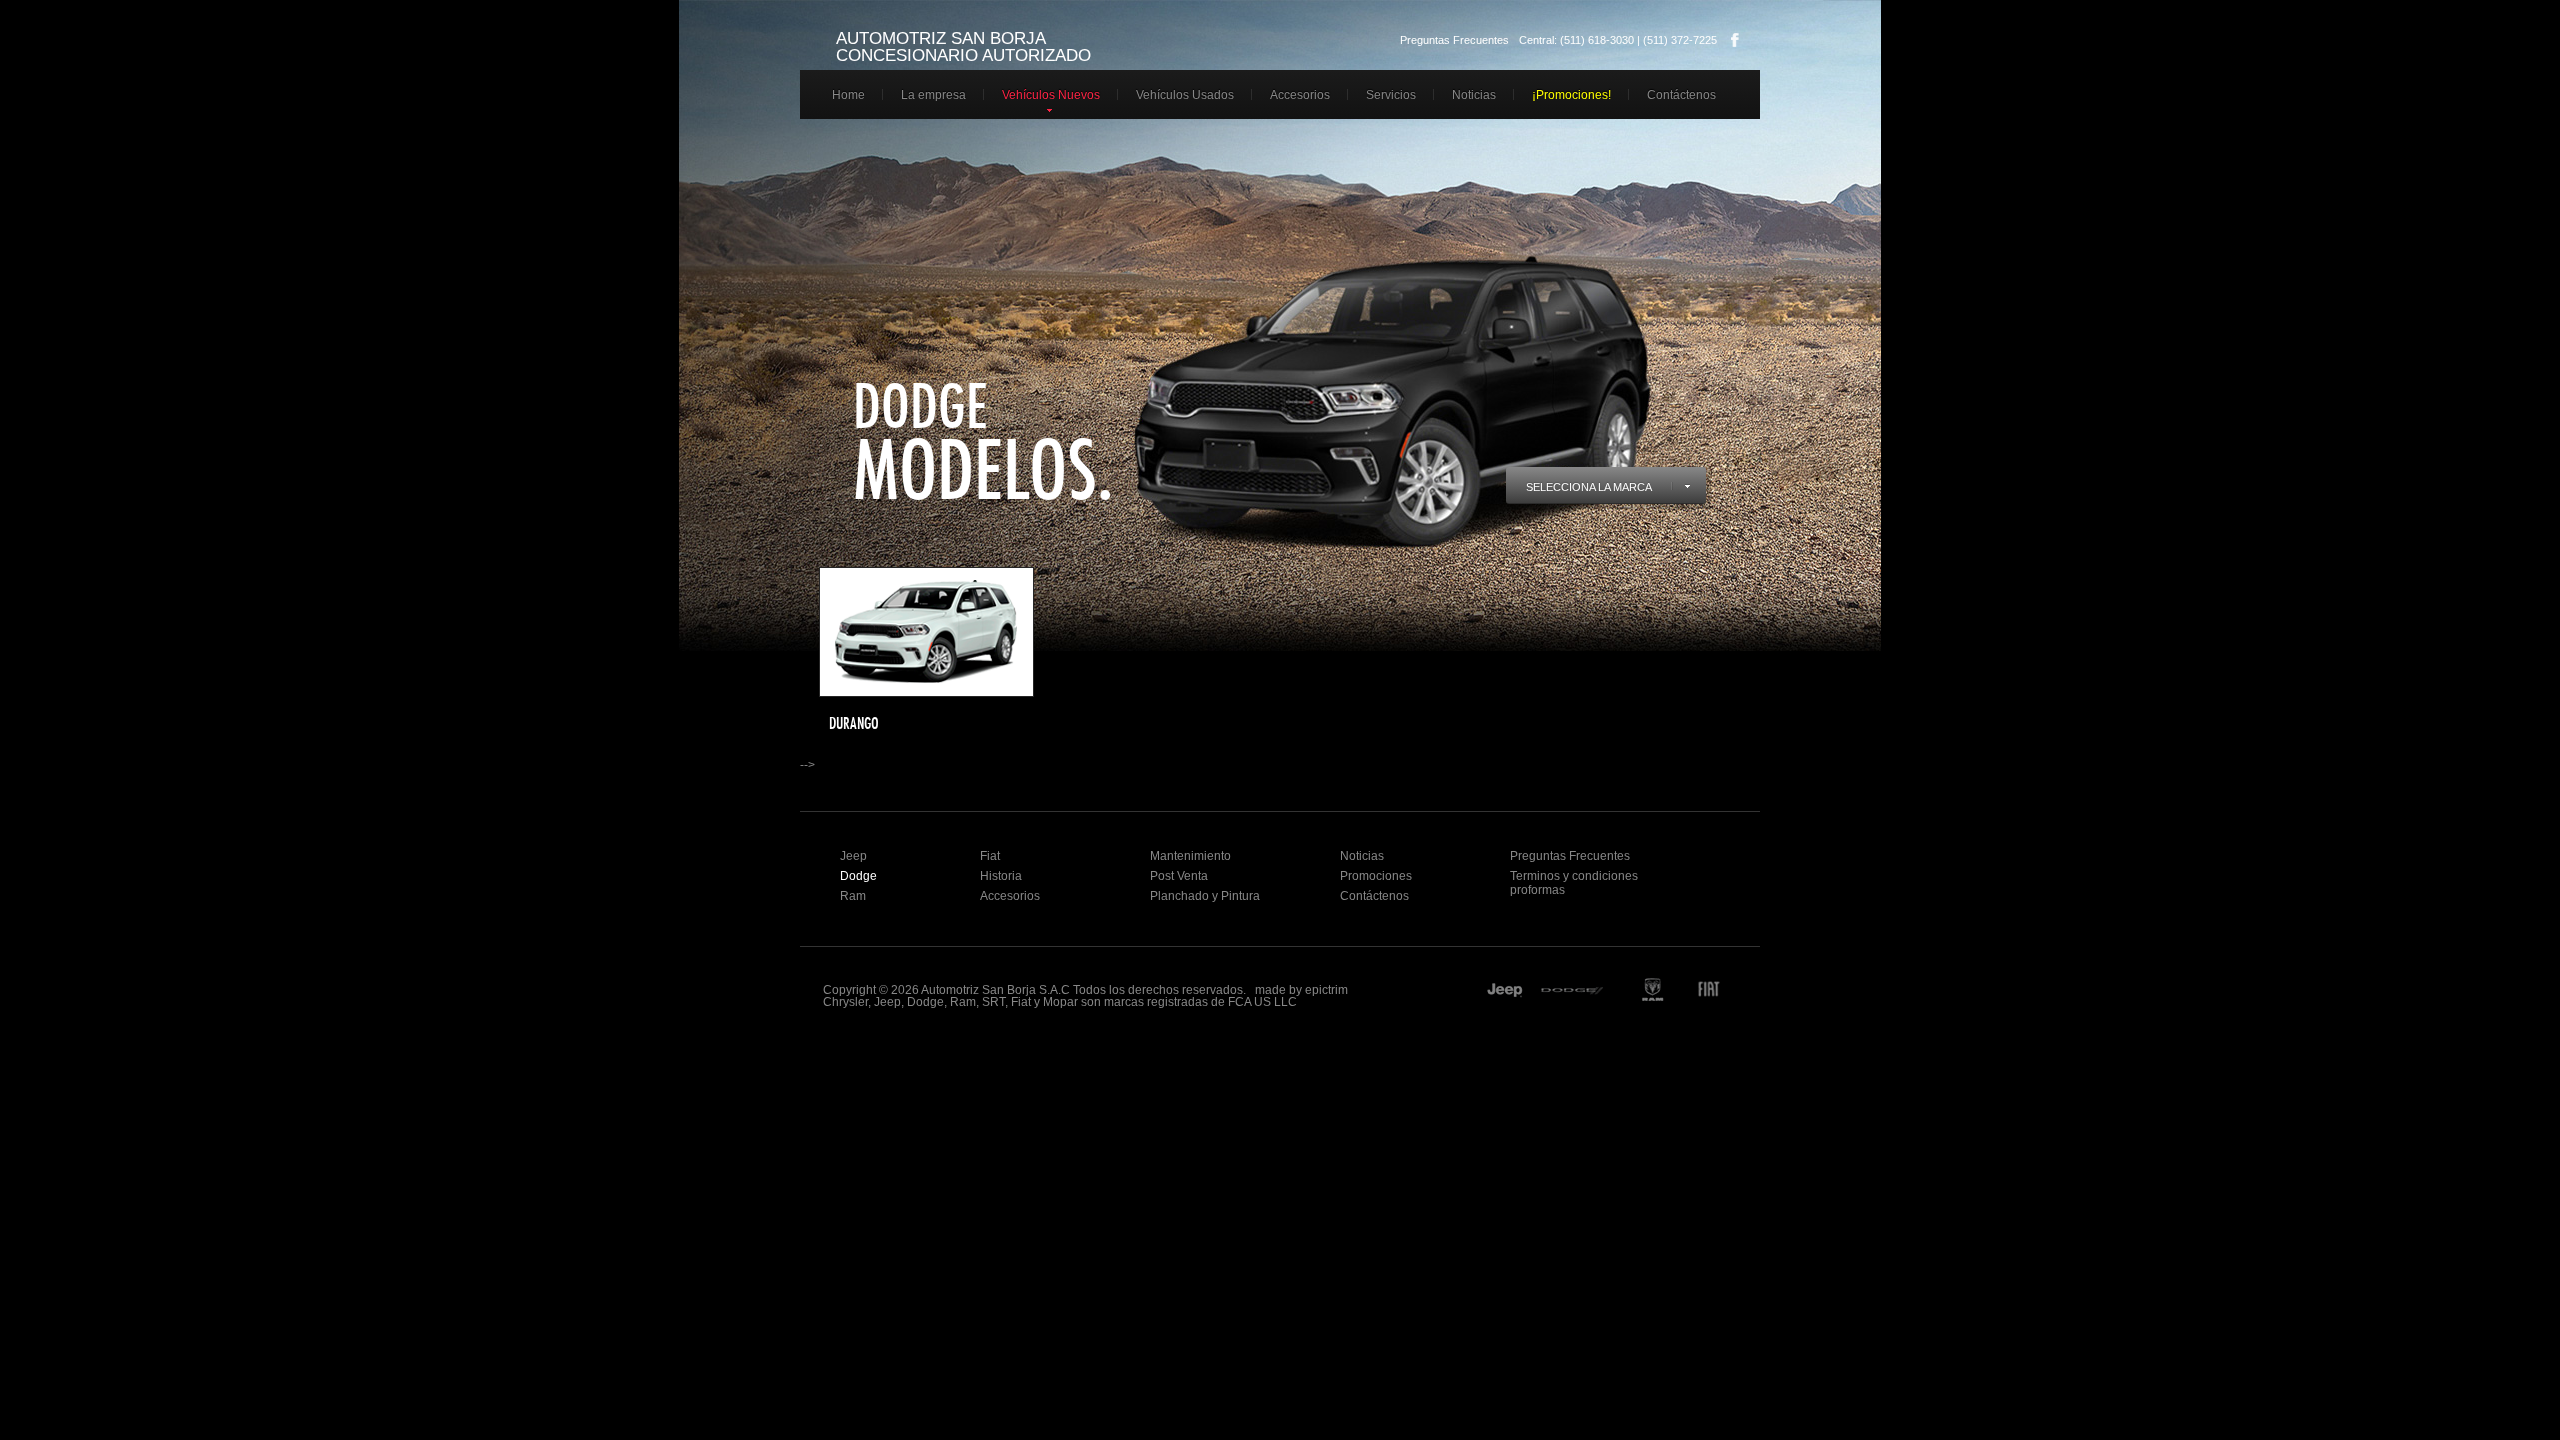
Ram (853, 896)
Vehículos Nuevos (1051, 95)
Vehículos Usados (1185, 95)
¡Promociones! (1571, 95)
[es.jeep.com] (1505, 992)
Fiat (990, 856)
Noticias (1474, 95)
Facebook (1735, 40)
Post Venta (1179, 876)
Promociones (1376, 876)
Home (848, 95)
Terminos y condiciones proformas (1574, 883)
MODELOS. (983, 469)
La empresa (933, 95)
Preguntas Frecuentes (1454, 40)
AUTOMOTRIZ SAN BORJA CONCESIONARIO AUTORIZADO (963, 47)
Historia (1001, 876)
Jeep (853, 856)
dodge (920, 405)
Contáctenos (1681, 95)
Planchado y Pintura (1205, 896)
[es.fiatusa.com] (1721, 992)
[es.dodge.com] (1574, 992)
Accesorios (1300, 95)
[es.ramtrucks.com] (1652, 992)
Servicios (1391, 95)
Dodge (858, 876)
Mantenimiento (1190, 856)
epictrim (1326, 990)
